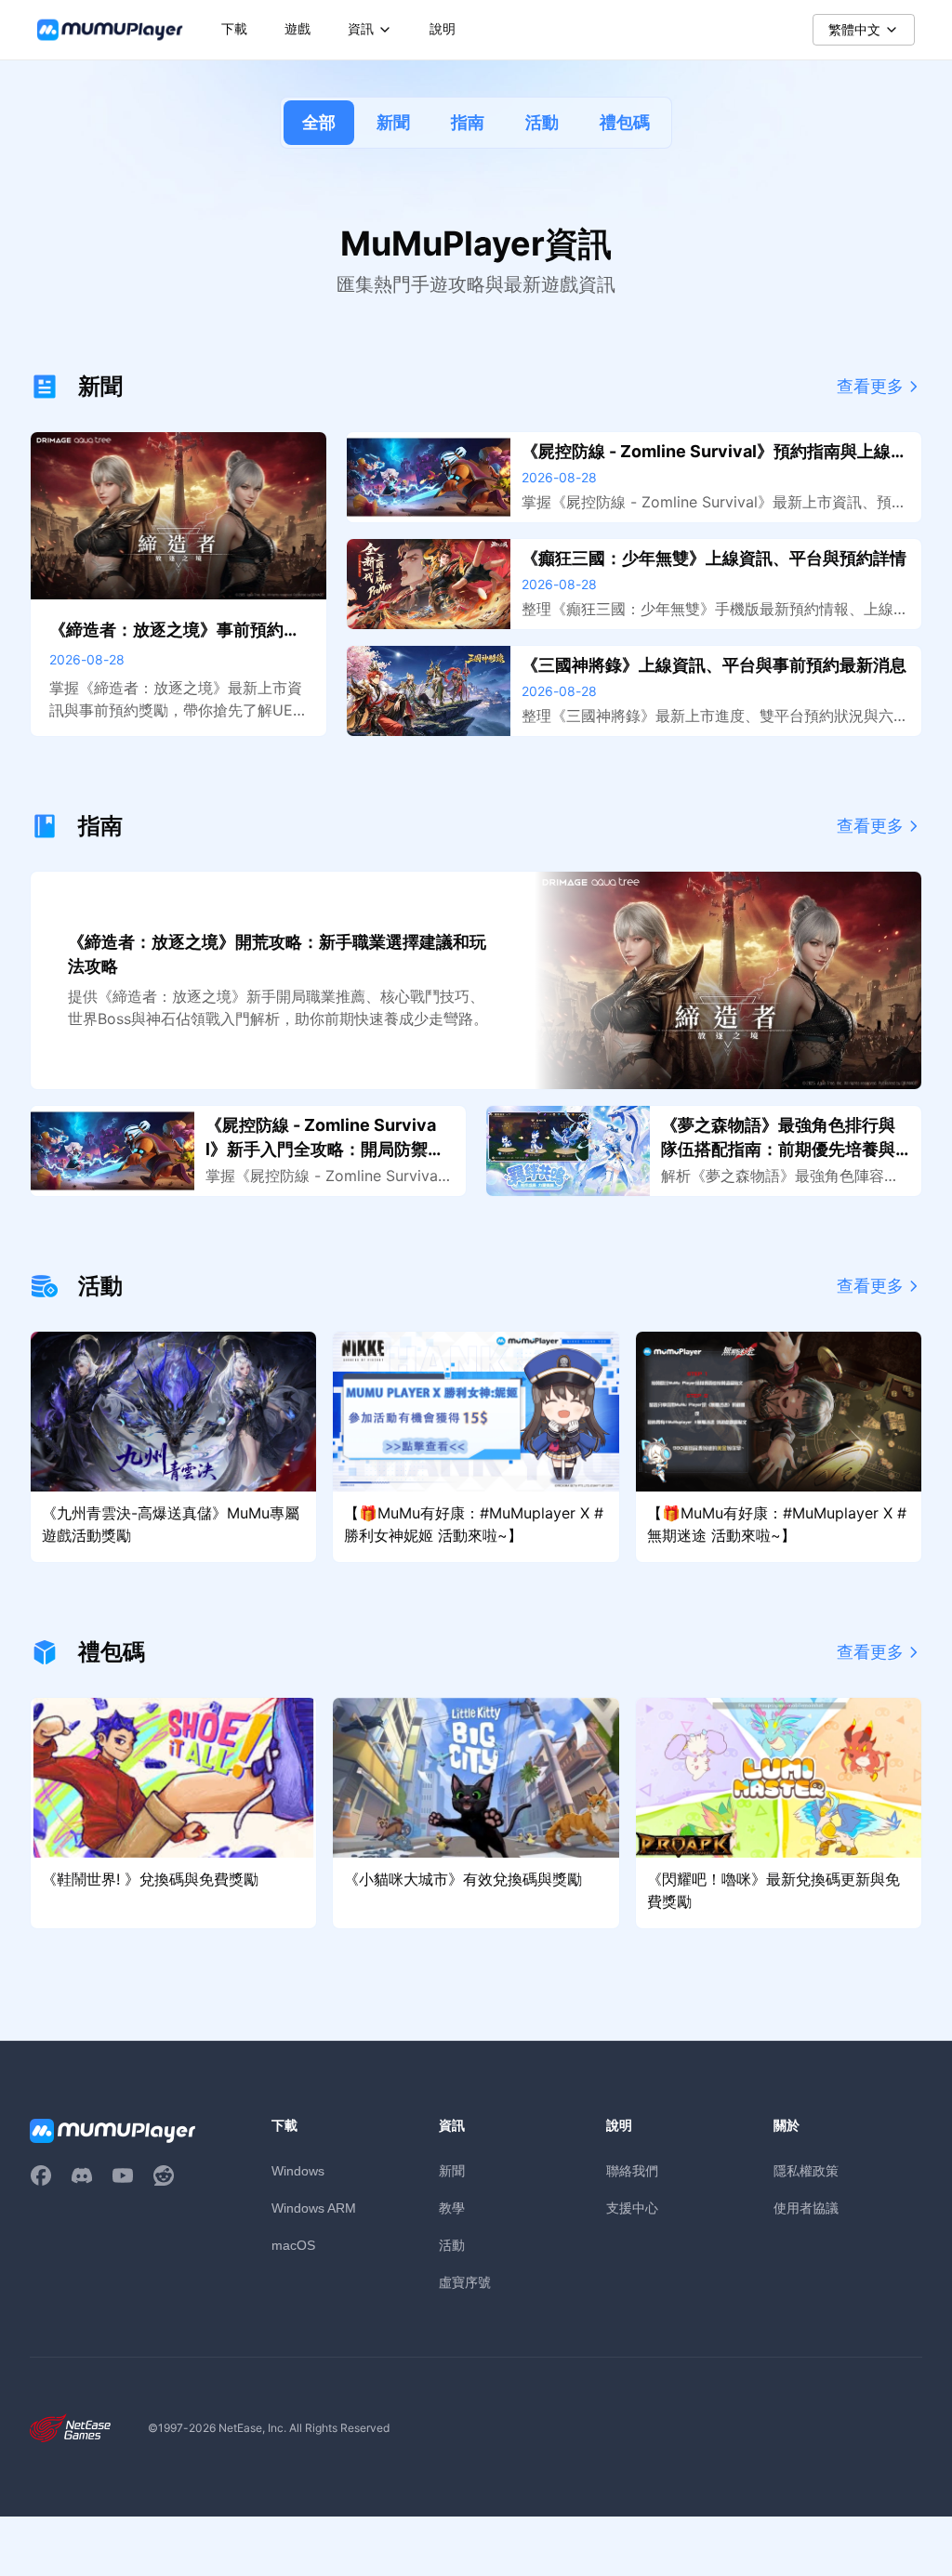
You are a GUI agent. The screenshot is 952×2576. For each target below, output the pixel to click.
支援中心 (632, 2208)
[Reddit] (164, 2175)
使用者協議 (806, 2208)
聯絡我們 (632, 2170)
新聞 (393, 122)
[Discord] (82, 2175)
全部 (319, 122)
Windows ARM (314, 2208)
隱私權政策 (806, 2170)
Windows (298, 2171)
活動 (542, 122)
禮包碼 (625, 122)
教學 (452, 2208)
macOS (293, 2245)
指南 (468, 122)
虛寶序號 (465, 2282)
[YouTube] (123, 2175)
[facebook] (41, 2175)
